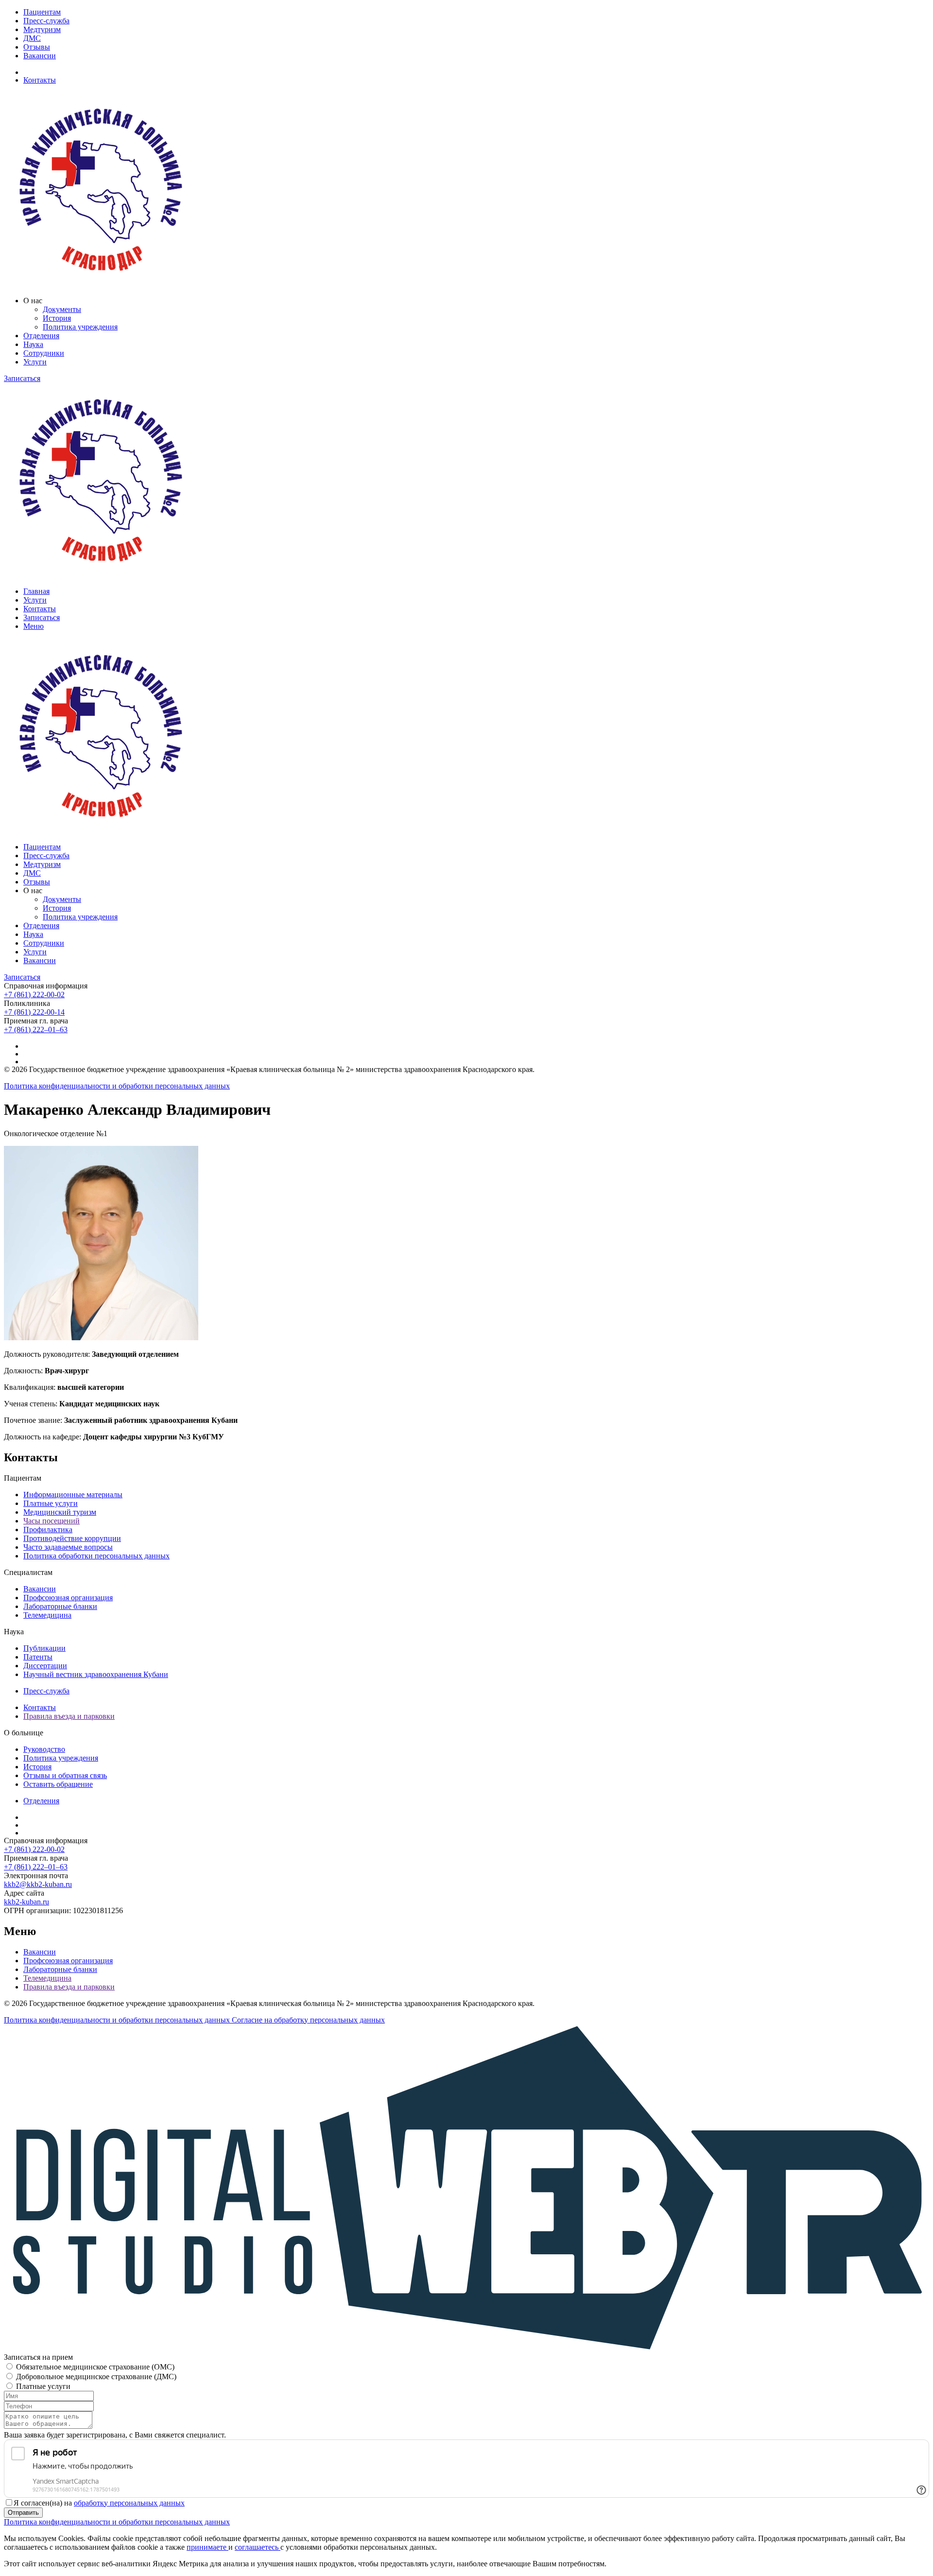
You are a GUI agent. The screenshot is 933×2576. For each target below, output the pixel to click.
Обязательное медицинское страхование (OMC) (95, 2367)
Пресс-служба (46, 21)
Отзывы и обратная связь (65, 1775)
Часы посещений (52, 1521)
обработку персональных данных (129, 2503)
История (57, 318)
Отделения (41, 336)
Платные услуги (51, 1503)
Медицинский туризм (60, 1512)
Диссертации (45, 1666)
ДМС (32, 38)
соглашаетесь (258, 2547)
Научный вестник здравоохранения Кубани (96, 1674)
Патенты (38, 1657)
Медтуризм (42, 29)
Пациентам (42, 12)
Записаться (22, 378)
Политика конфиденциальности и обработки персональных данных (117, 1086)
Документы (62, 309)
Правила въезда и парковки (69, 1716)
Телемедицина (47, 1615)
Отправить (23, 2513)
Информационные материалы (73, 1495)
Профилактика (48, 1530)
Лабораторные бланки (60, 1606)
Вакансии (40, 56)
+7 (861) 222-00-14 (34, 1012)
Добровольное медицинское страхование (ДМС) (96, 2377)
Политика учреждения (80, 327)
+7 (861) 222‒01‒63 (36, 1029)
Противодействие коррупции (72, 1538)
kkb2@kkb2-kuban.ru (38, 1884)
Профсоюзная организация (68, 1598)
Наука (33, 344)
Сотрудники (44, 353)
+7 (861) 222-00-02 (34, 994)
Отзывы (37, 47)
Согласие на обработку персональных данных (308, 2020)
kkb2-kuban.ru (26, 1902)
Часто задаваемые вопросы (68, 1547)
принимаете (207, 2547)
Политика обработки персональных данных (96, 1556)
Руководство (44, 1749)
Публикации (44, 1648)
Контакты (40, 80)
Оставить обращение (58, 1784)
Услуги (35, 362)
